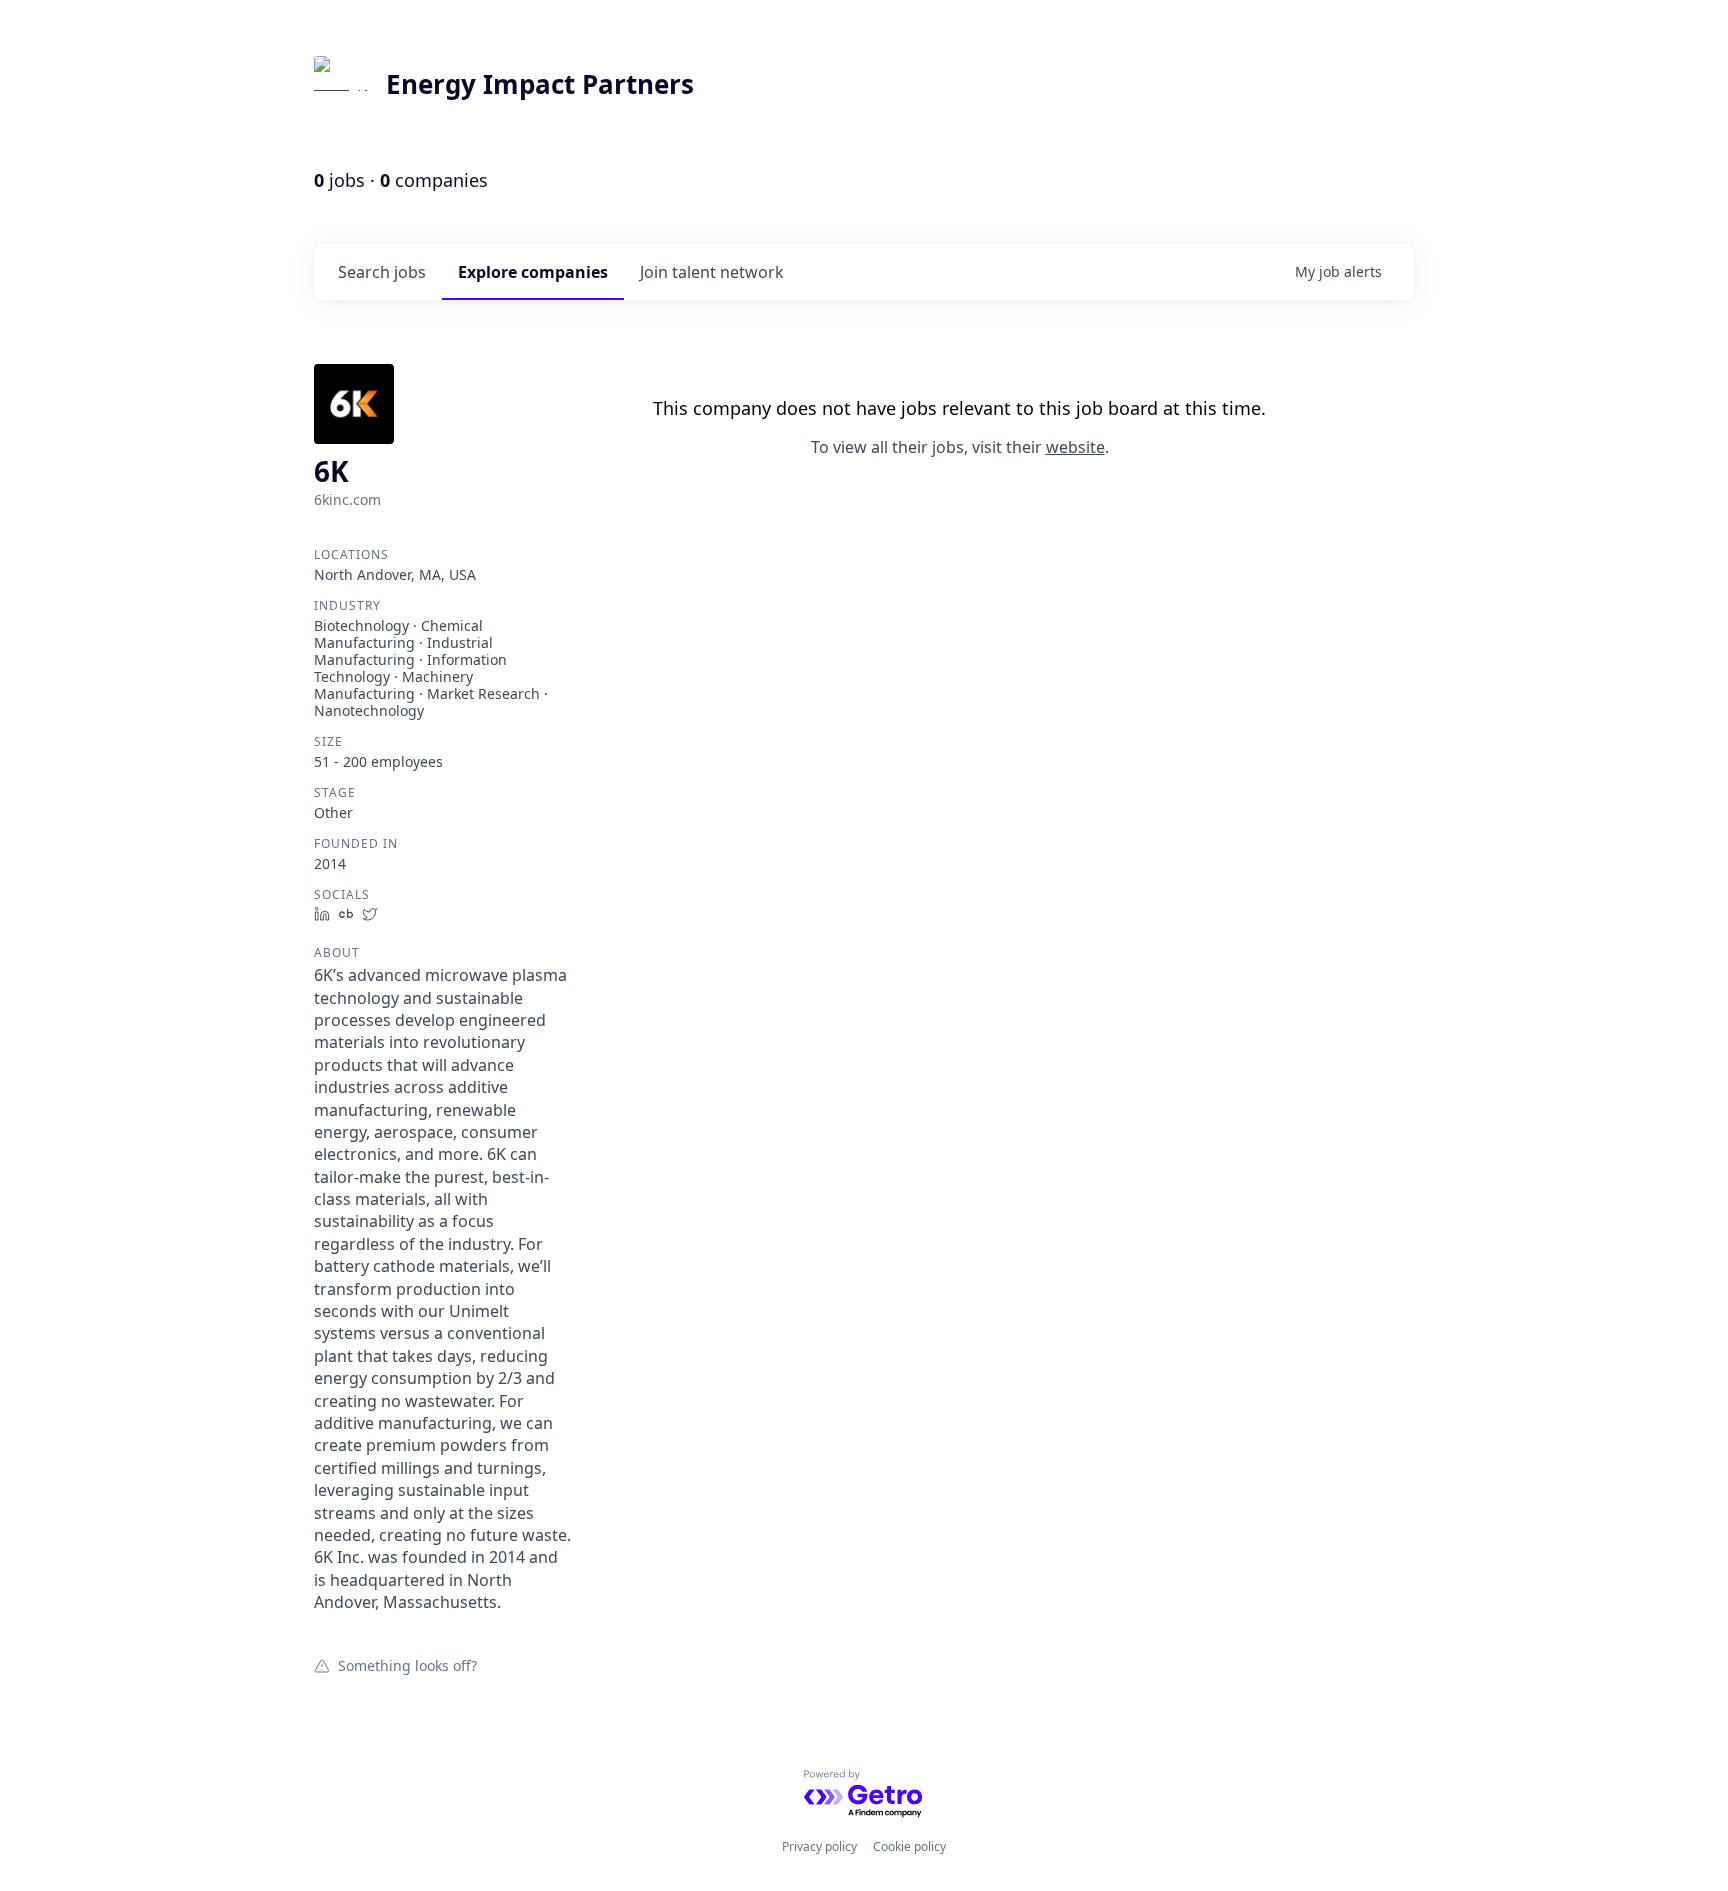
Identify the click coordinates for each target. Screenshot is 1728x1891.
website (1075, 447)
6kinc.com (347, 499)
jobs (382, 272)
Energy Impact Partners (540, 84)
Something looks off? (407, 1665)
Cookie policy (909, 1846)
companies (533, 272)
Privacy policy (819, 1846)
